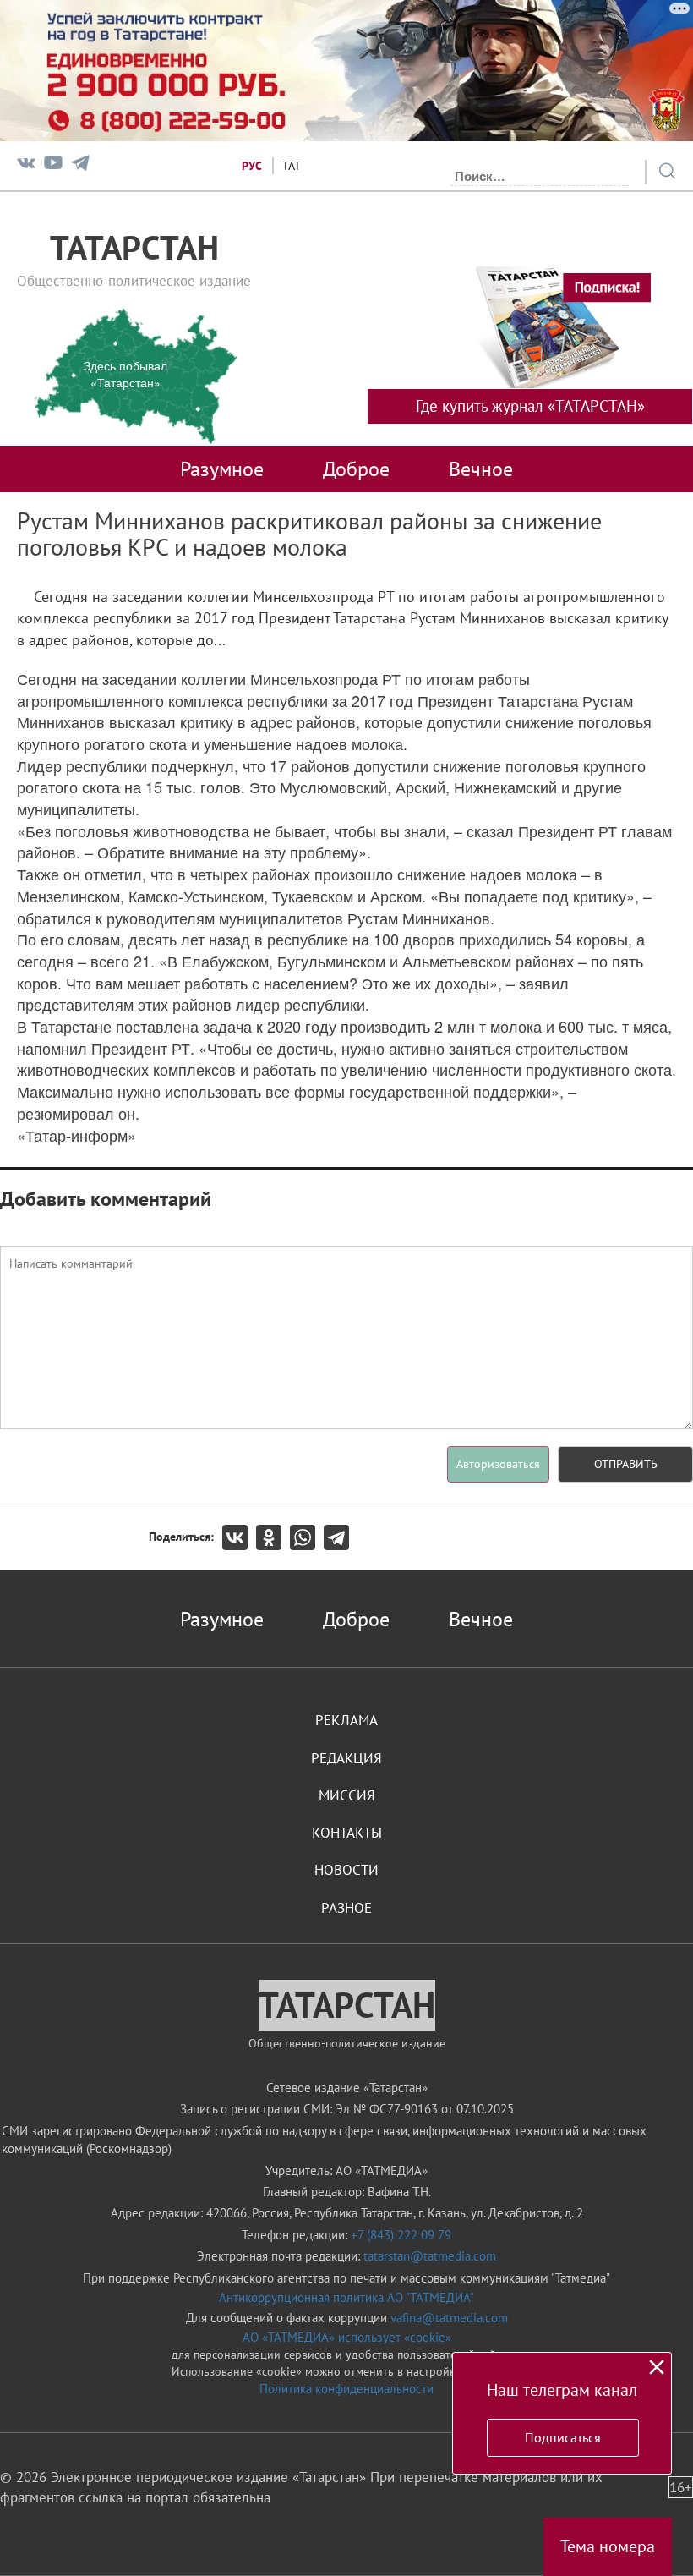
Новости (346, 1870)
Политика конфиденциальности (346, 2389)
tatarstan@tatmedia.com (430, 2256)
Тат (292, 166)
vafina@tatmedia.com (449, 2318)
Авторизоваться (498, 1464)
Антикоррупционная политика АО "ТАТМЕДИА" (346, 2297)
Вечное (481, 469)
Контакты (347, 1833)
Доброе (356, 469)
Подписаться (563, 2437)
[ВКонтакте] (239, 1537)
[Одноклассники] (273, 1537)
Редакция (346, 1758)
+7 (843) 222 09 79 (401, 2235)
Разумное (222, 469)
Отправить (626, 1464)
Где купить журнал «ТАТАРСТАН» (530, 406)
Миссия (347, 1795)
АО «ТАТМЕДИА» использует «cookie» (347, 2337)
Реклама (346, 1720)
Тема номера (608, 2546)
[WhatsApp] (307, 1537)
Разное (346, 1908)
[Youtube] (53, 166)
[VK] (26, 166)
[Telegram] (80, 166)
